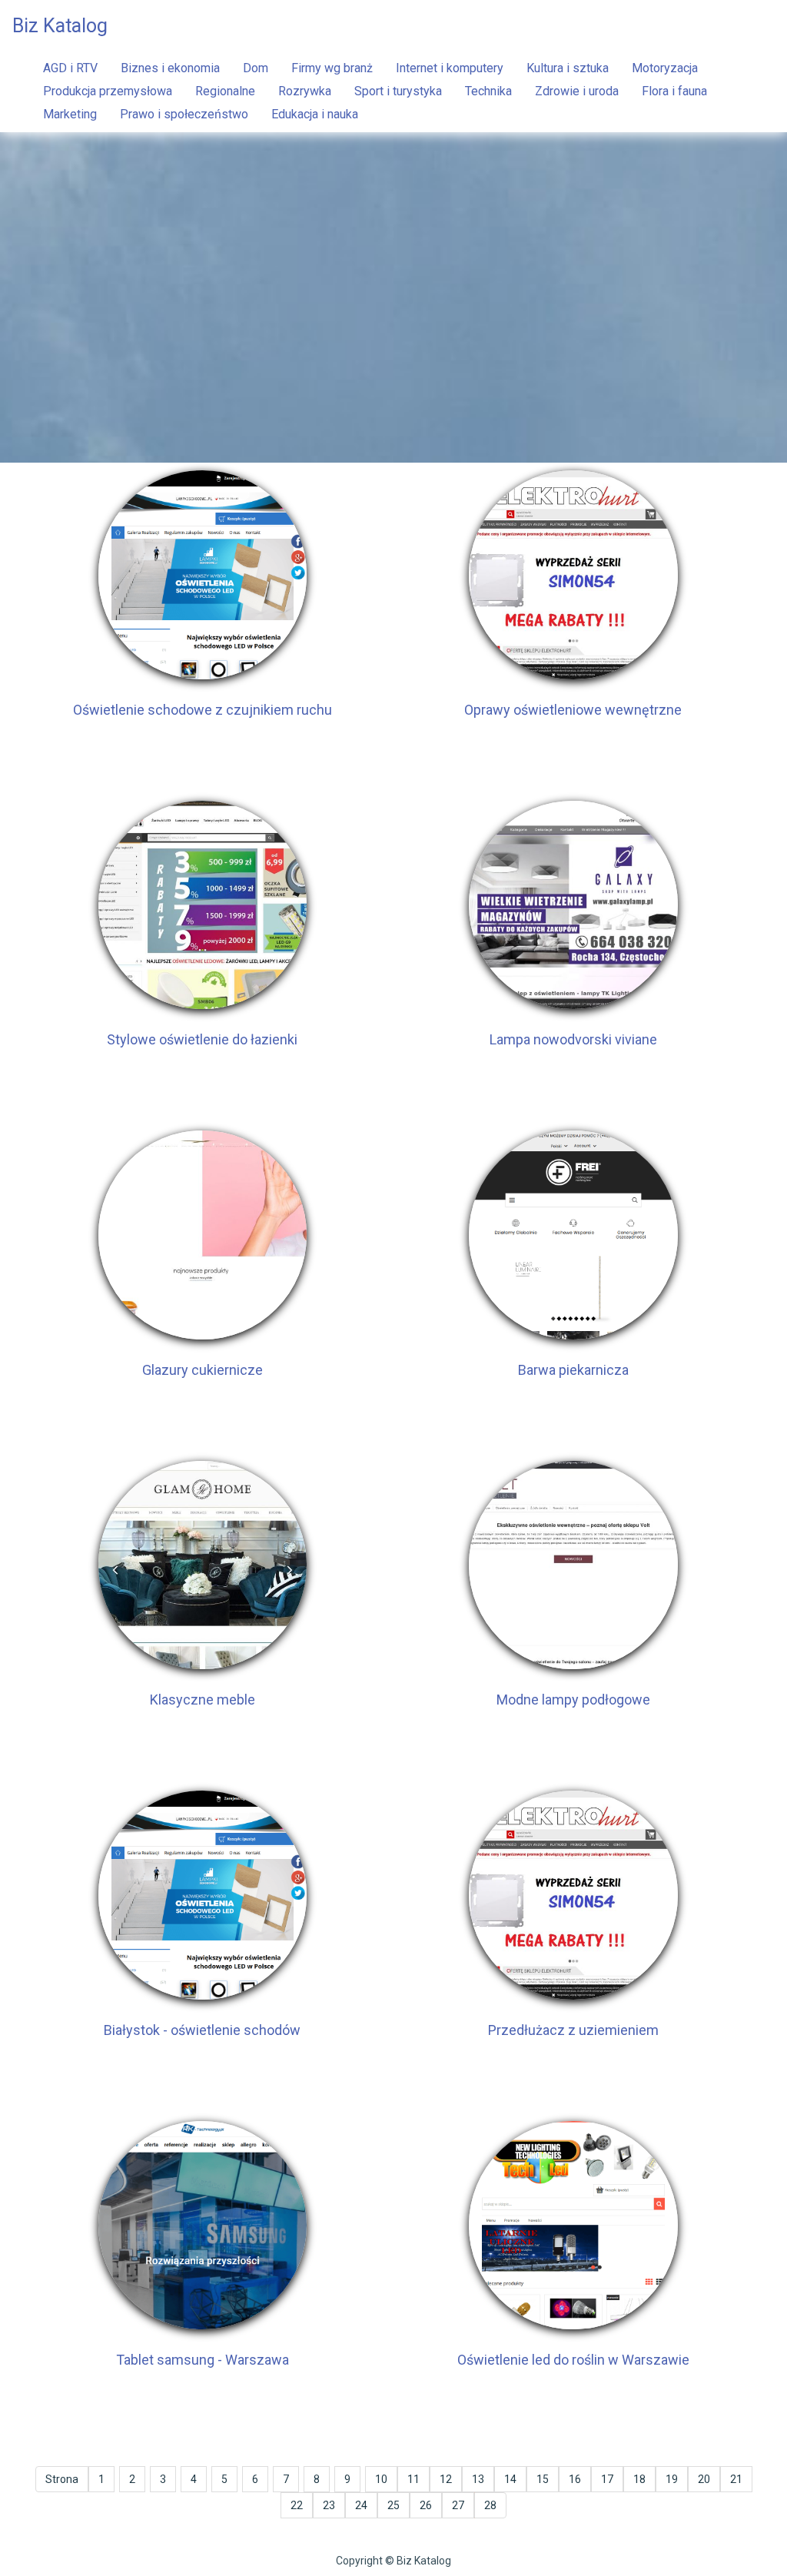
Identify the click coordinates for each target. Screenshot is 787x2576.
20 (704, 2479)
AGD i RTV (70, 68)
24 (361, 2505)
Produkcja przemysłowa (108, 91)
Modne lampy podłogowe (573, 1700)
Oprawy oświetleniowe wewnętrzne (573, 710)
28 (490, 2505)
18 (639, 2479)
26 (426, 2505)
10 (381, 2479)
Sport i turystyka (398, 91)
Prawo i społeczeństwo (184, 114)
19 (672, 2479)
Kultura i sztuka (568, 68)
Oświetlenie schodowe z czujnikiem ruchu (203, 710)
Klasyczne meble (203, 1700)
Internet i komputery (450, 68)
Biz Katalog (60, 26)
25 (393, 2505)
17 (607, 2479)
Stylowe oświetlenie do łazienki (202, 1039)
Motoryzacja (665, 68)
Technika (488, 91)
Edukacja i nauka (315, 114)
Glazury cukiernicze (203, 1370)
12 (446, 2479)
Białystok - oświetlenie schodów (202, 2030)
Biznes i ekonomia (170, 68)
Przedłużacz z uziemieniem (573, 2030)
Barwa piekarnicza (573, 1370)
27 (458, 2505)
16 (575, 2479)
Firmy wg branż (332, 68)
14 (510, 2479)
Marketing (70, 114)
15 (543, 2479)
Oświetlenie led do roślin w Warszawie (573, 2360)
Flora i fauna (674, 91)
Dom (256, 68)
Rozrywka (305, 91)
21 (736, 2479)
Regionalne (225, 91)
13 (478, 2479)
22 (297, 2505)
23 (329, 2505)
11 (413, 2479)
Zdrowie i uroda (577, 91)
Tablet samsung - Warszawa (203, 2360)
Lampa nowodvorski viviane (573, 1039)
